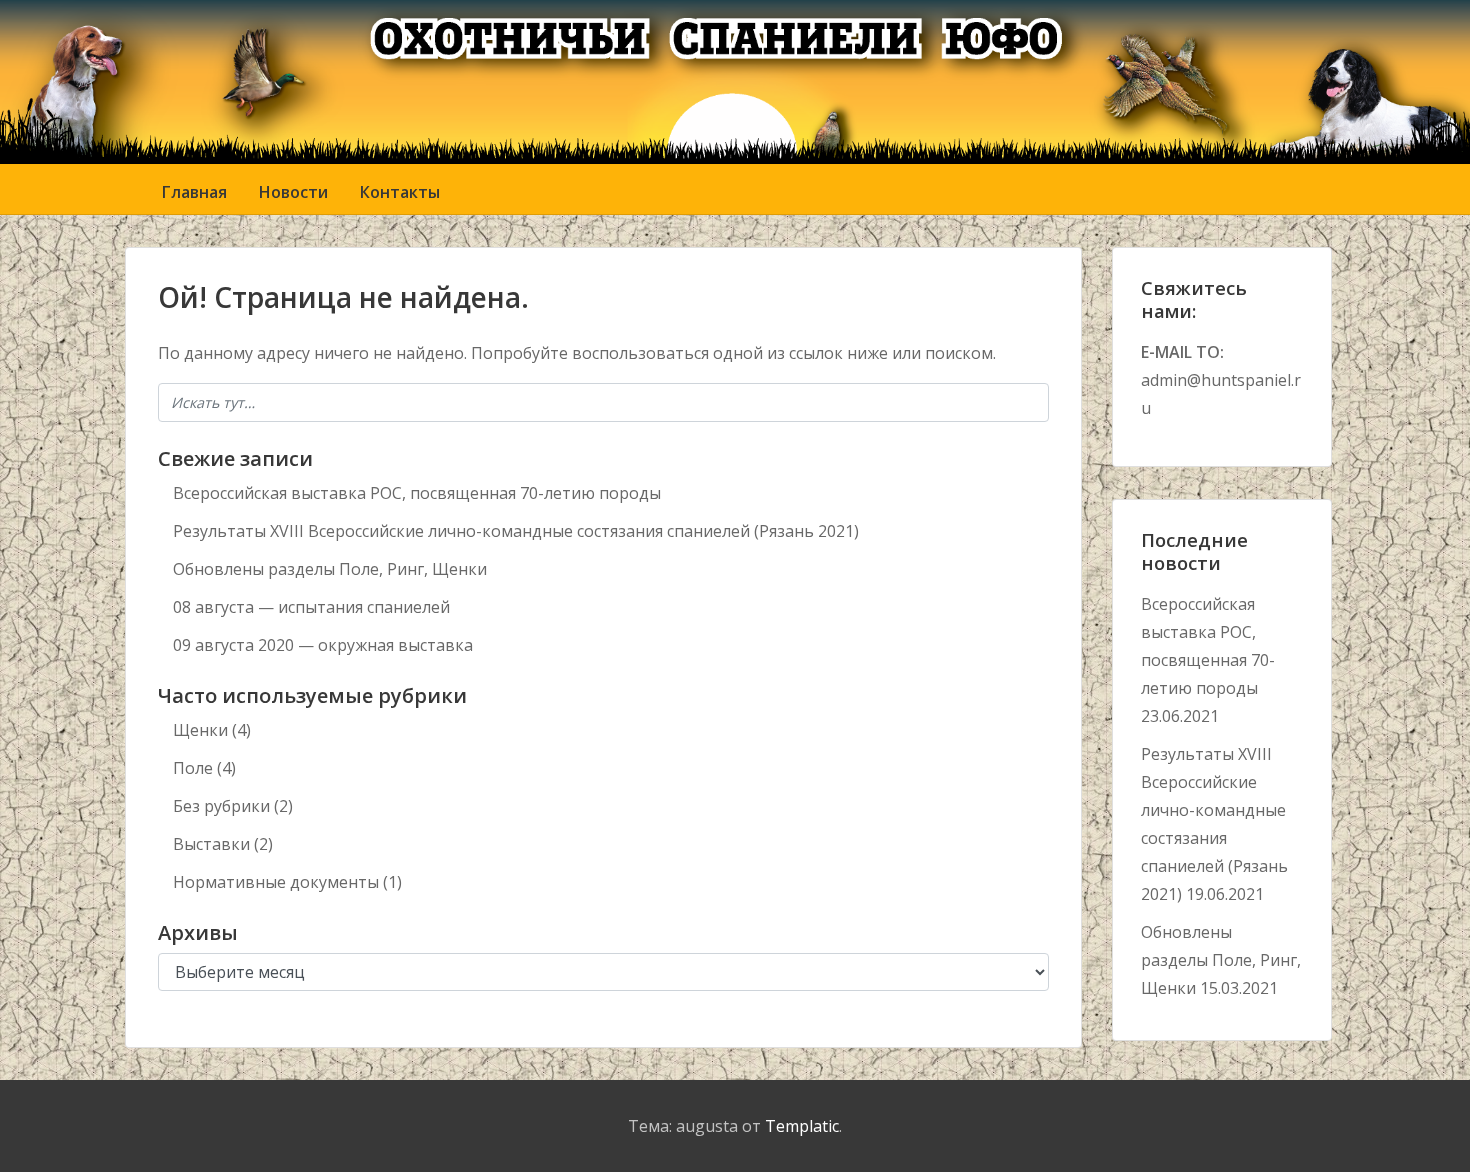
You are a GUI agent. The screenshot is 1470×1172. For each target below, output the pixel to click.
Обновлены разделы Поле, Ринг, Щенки (330, 569)
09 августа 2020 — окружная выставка (323, 645)
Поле (193, 768)
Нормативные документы (276, 882)
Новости (293, 192)
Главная (194, 192)
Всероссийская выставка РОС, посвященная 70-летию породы (417, 493)
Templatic (802, 1126)
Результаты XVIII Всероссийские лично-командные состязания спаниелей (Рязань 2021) (516, 531)
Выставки (211, 844)
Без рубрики (221, 806)
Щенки (200, 730)
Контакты (400, 192)
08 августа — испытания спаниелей (311, 607)
